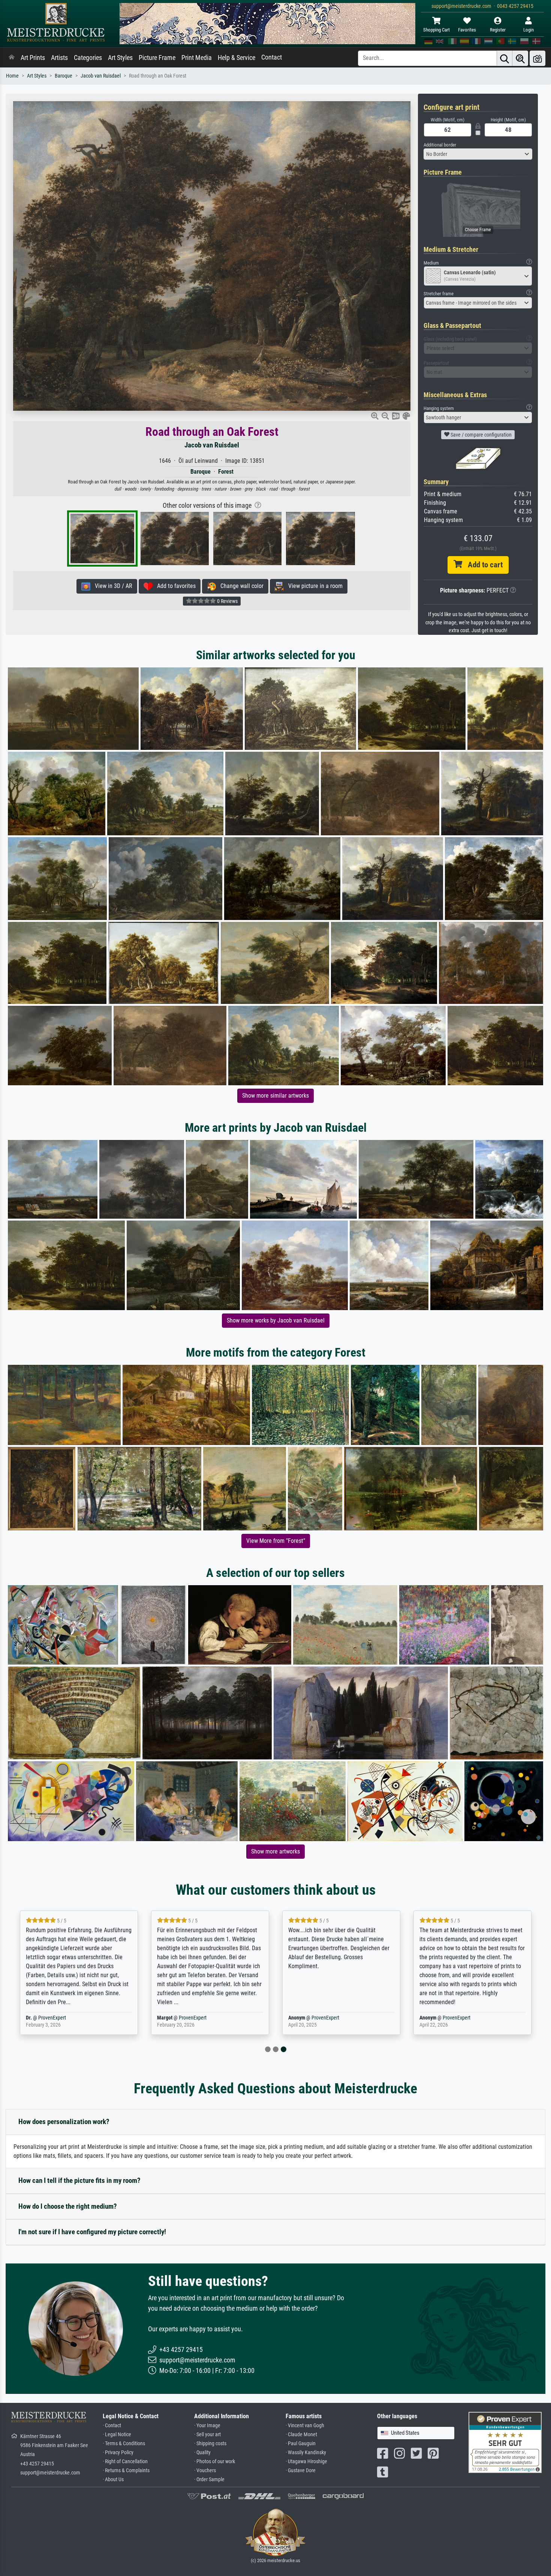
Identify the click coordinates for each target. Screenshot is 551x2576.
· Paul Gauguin (301, 2444)
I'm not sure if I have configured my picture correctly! (92, 2232)
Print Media (197, 58)
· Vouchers (205, 2471)
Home (12, 76)
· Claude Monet (301, 2435)
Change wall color (240, 586)
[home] (12, 58)
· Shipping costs (210, 2444)
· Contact (112, 2426)
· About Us (113, 2480)
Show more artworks (275, 1851)
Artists (59, 58)
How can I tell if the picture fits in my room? (79, 2180)
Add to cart (482, 565)
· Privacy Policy (118, 2453)
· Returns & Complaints (126, 2471)
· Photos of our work (215, 2462)
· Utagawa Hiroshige (306, 2462)
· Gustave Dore (301, 2471)
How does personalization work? (64, 2122)
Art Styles (120, 58)
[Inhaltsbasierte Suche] (520, 58)
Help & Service (237, 58)
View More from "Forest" (276, 1541)
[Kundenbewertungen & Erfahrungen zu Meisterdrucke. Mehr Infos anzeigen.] (505, 2442)
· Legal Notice (117, 2435)
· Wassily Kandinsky (306, 2453)
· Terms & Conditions (124, 2444)
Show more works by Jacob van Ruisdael (276, 1320)
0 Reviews (227, 601)
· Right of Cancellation (125, 2462)
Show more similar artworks (275, 1096)
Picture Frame (157, 58)
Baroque (64, 76)
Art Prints (33, 58)
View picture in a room (313, 586)
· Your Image (207, 2426)
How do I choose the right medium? (68, 2206)
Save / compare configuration (481, 435)
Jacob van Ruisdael (101, 76)
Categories (88, 58)
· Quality (202, 2453)
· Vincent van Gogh (305, 2426)
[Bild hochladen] (538, 58)
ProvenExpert (66, 2018)
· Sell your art (207, 2435)
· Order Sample (209, 2480)
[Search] (505, 58)
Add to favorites (174, 586)
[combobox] (478, 154)
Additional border (440, 145)
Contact (272, 57)
